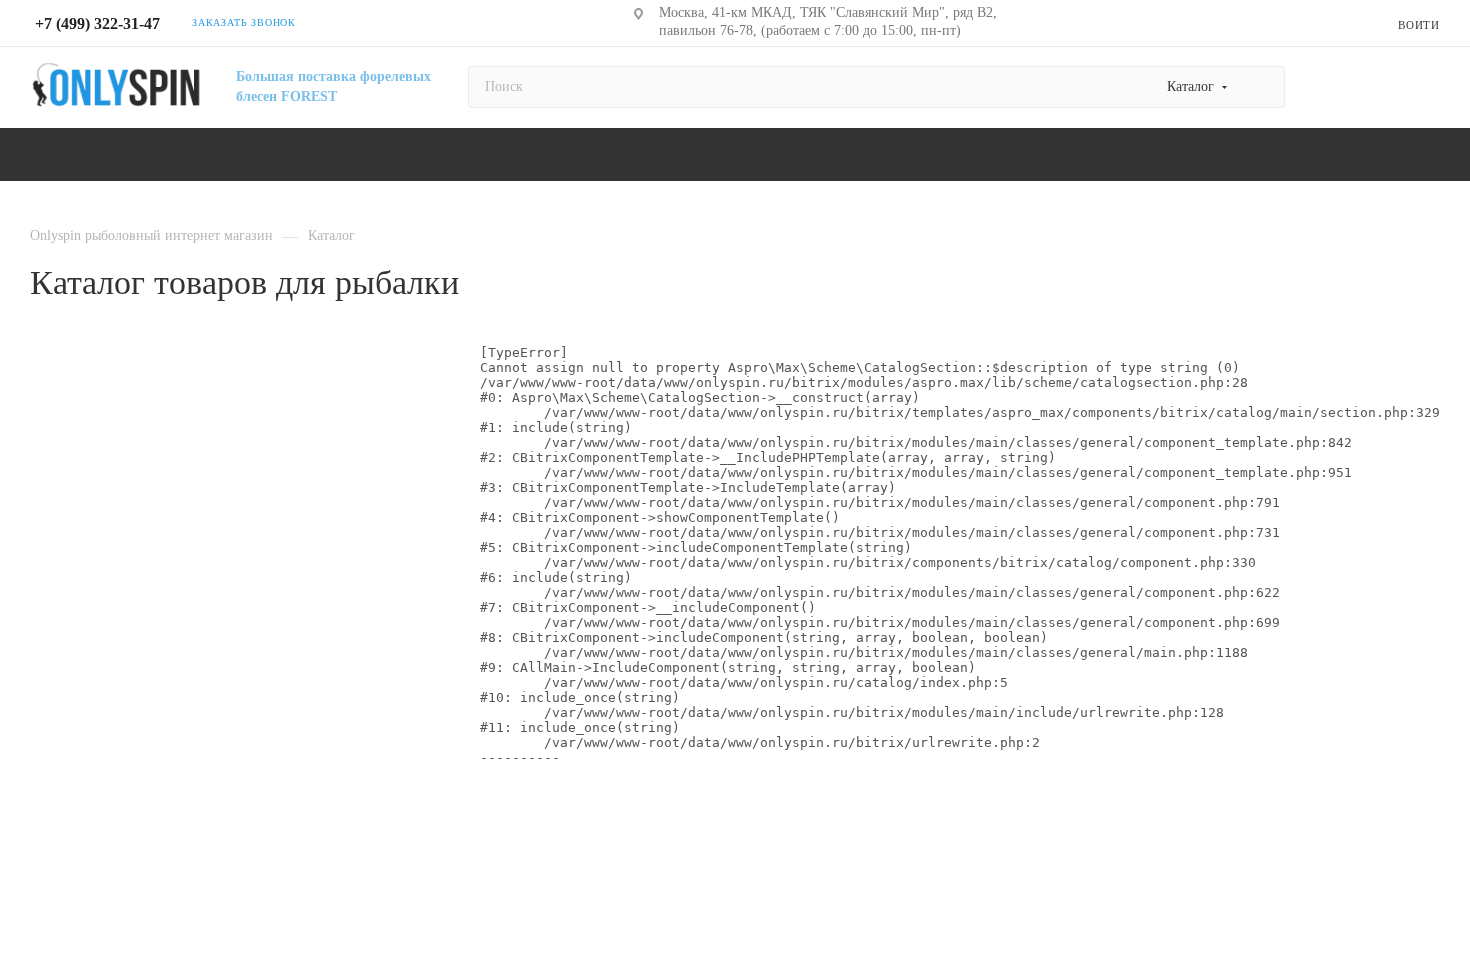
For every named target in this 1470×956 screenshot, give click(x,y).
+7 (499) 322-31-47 (97, 23)
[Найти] (1260, 87)
